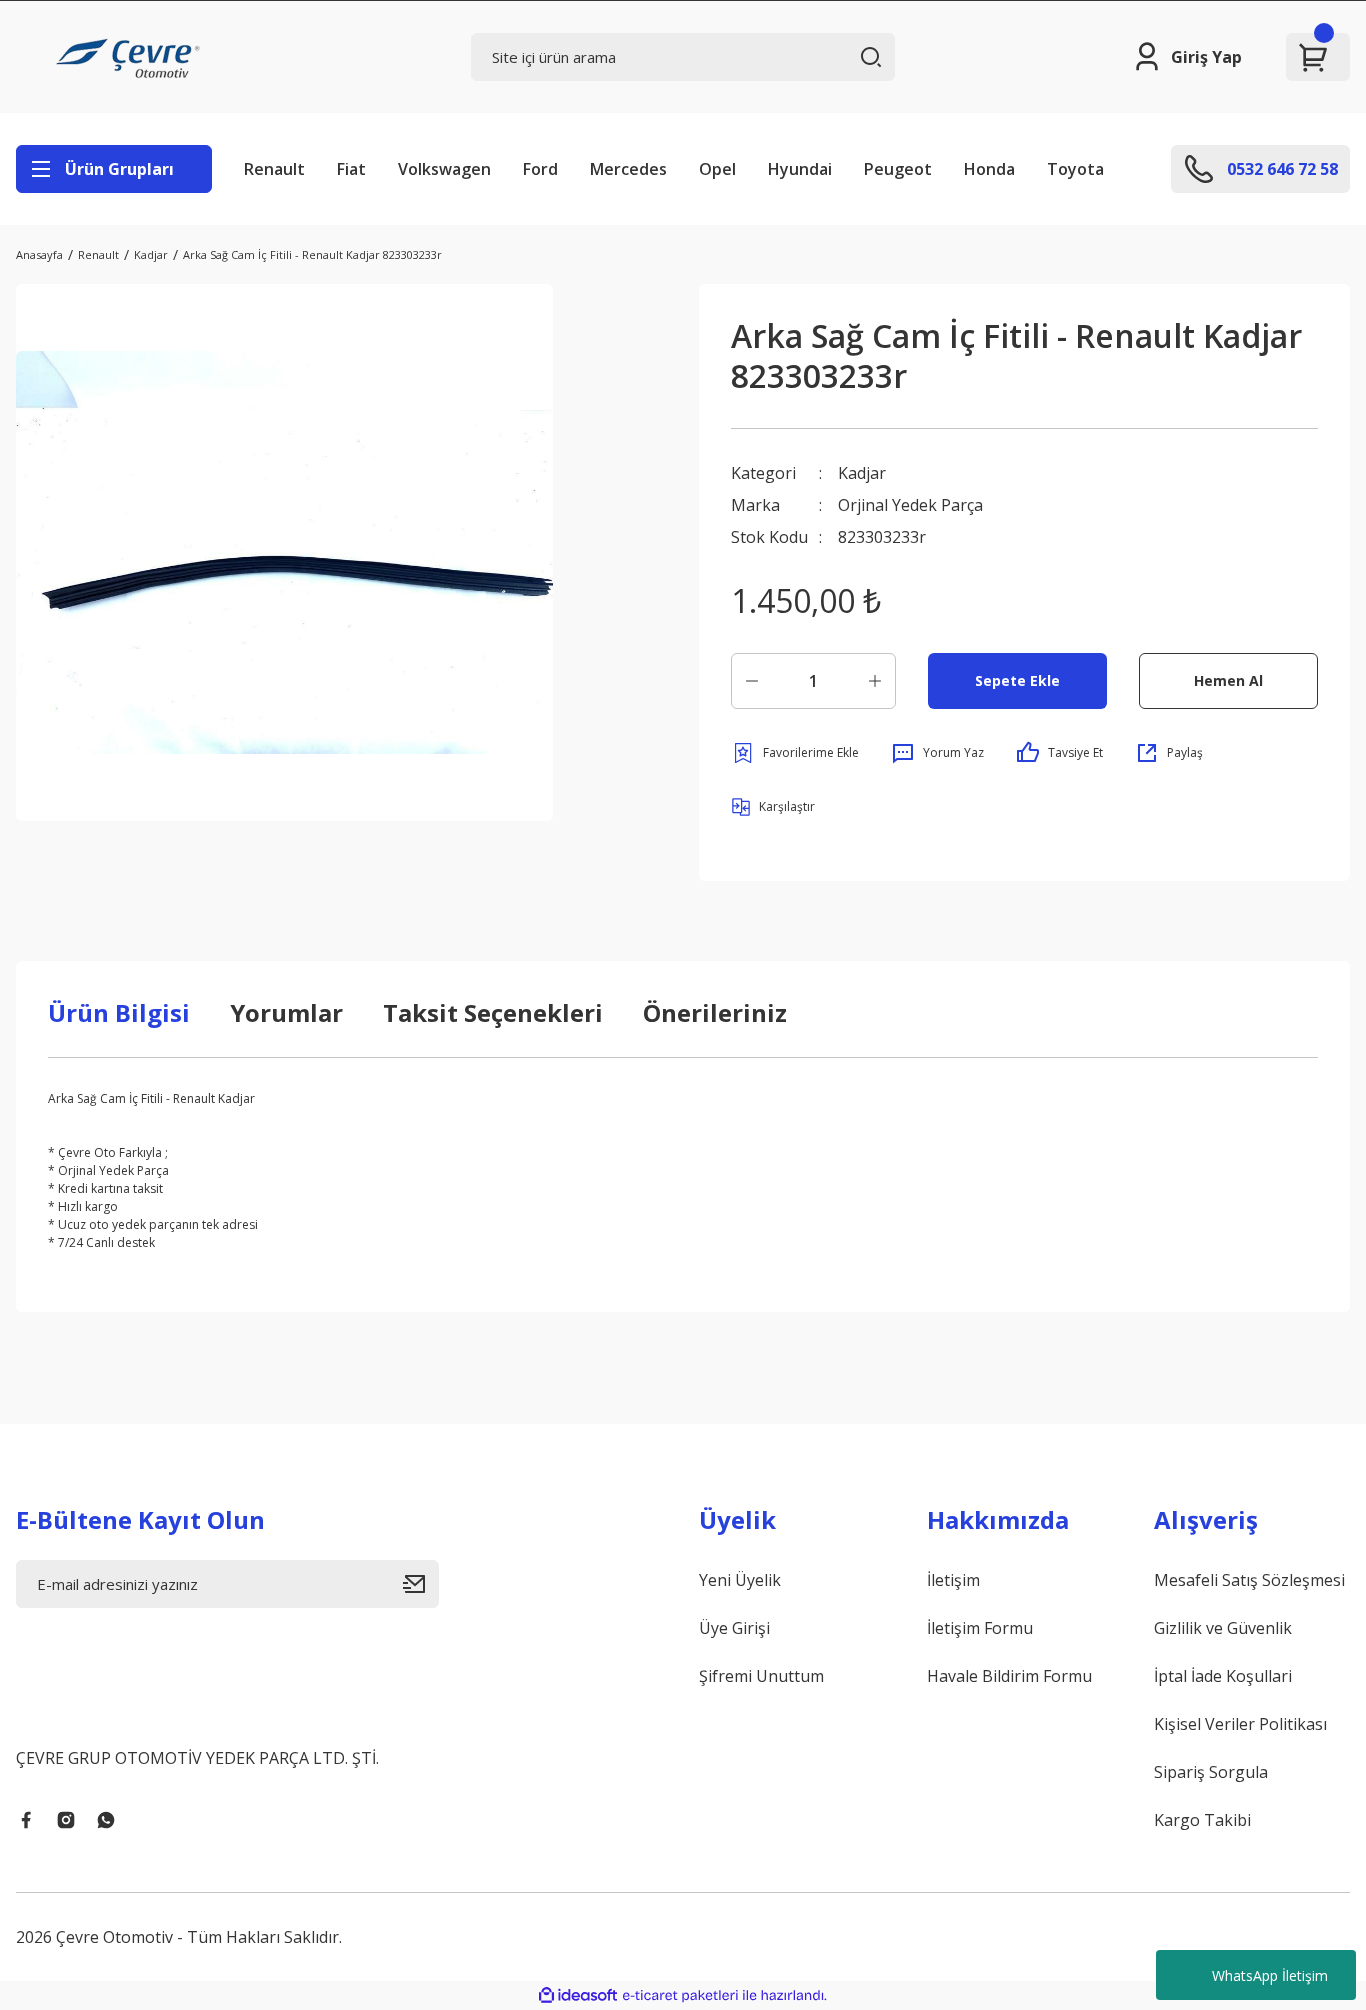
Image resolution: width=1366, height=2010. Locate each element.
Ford (540, 169)
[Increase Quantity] (875, 681)
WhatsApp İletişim (1270, 1975)
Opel (717, 169)
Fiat (351, 169)
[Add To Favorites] (795, 753)
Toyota (1075, 169)
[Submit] (421, 1584)
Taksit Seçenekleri (493, 1012)
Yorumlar (286, 1012)
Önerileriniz (715, 1012)
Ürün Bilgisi (119, 1012)
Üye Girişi (734, 1628)
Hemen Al (1228, 680)
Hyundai (800, 169)
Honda (989, 169)
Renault (274, 169)
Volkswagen (444, 169)
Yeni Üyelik (740, 1580)
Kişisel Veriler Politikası (1240, 1724)
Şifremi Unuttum (761, 1676)
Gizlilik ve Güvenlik (1223, 1628)
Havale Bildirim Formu (1009, 1676)
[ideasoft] (578, 1995)
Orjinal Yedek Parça (910, 505)
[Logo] (131, 57)
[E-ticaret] (680, 1996)
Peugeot (898, 169)
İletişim (953, 1580)
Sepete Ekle (1017, 680)
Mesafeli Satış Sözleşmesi (1249, 1580)
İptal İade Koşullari (1223, 1676)
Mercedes (628, 169)
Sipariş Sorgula (1211, 1772)
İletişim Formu (980, 1628)
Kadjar (862, 473)
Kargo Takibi (1202, 1820)
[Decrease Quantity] (752, 681)
